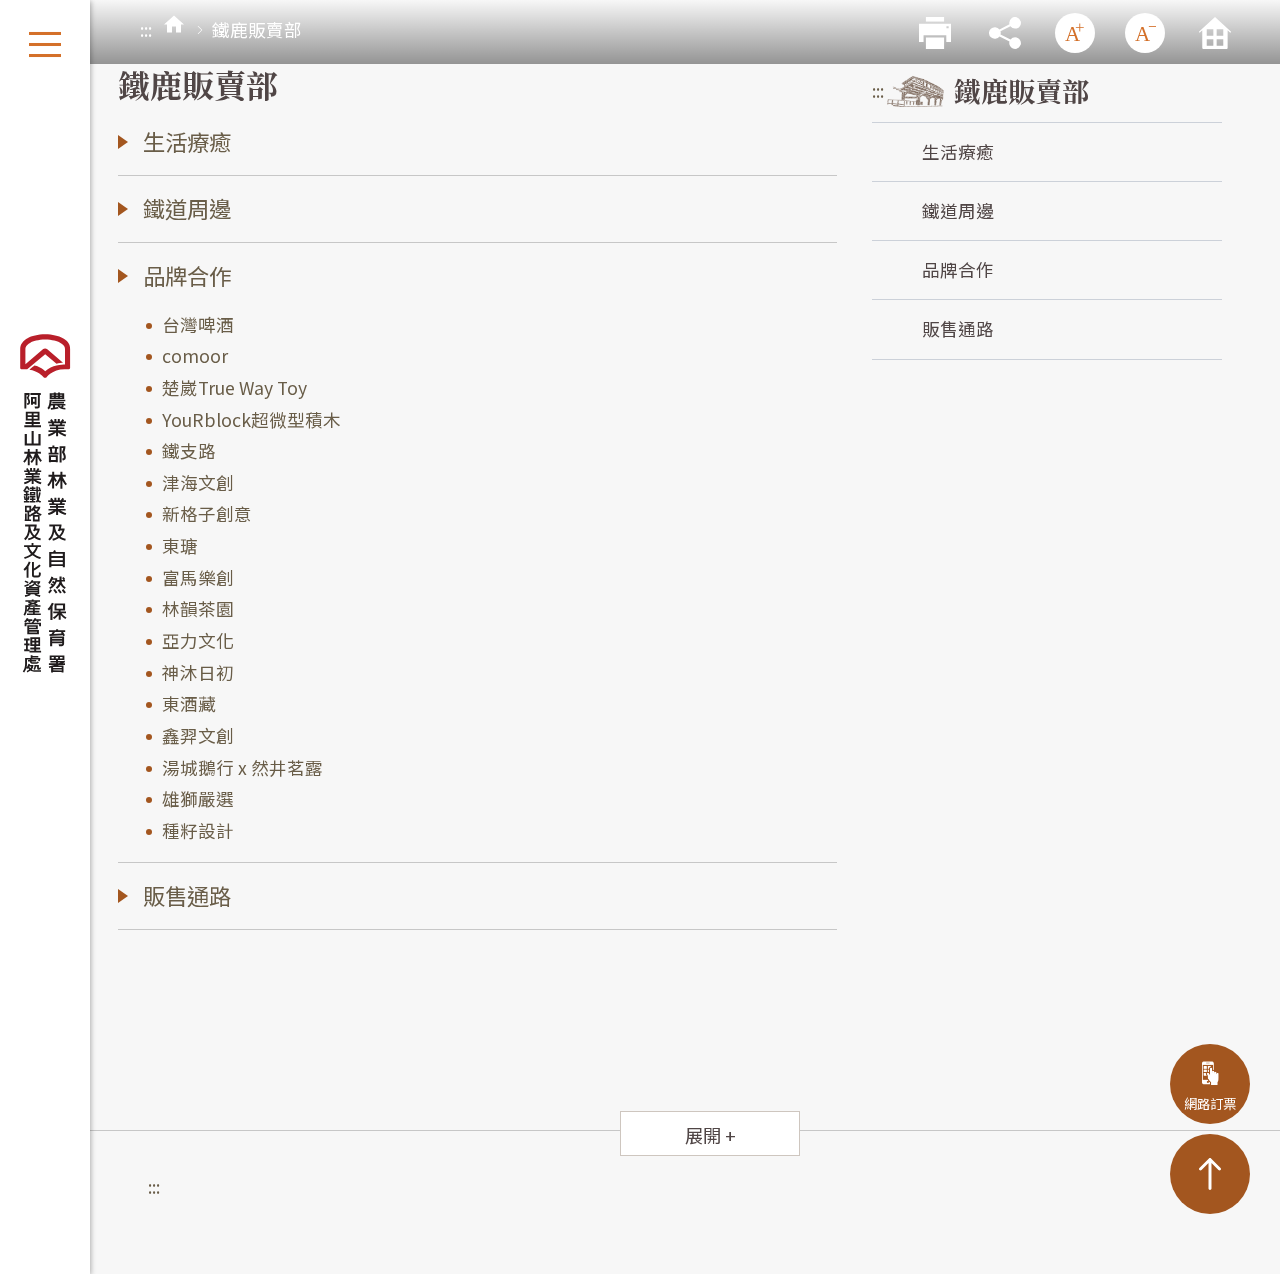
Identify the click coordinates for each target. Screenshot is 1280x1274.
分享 (1005, 33)
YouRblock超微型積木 (251, 419)
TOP (1210, 1174)
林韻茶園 (198, 608)
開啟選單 (45, 45)
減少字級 (1145, 33)
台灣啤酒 (198, 324)
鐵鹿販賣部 (1021, 90)
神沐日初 (198, 672)
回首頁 (1215, 33)
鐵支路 (189, 450)
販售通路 (958, 328)
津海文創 (198, 482)
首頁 (173, 24)
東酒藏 (189, 703)
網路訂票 (1210, 1103)
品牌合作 (958, 269)
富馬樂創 (198, 577)
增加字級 (1075, 33)
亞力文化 (198, 640)
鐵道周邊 (958, 210)
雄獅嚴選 (198, 798)
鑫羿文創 (198, 735)
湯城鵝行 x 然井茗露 (242, 767)
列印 (935, 33)
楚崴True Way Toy (234, 387)
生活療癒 (958, 151)
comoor (195, 355)
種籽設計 (198, 830)
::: (146, 29)
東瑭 (180, 545)
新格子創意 (207, 513)
